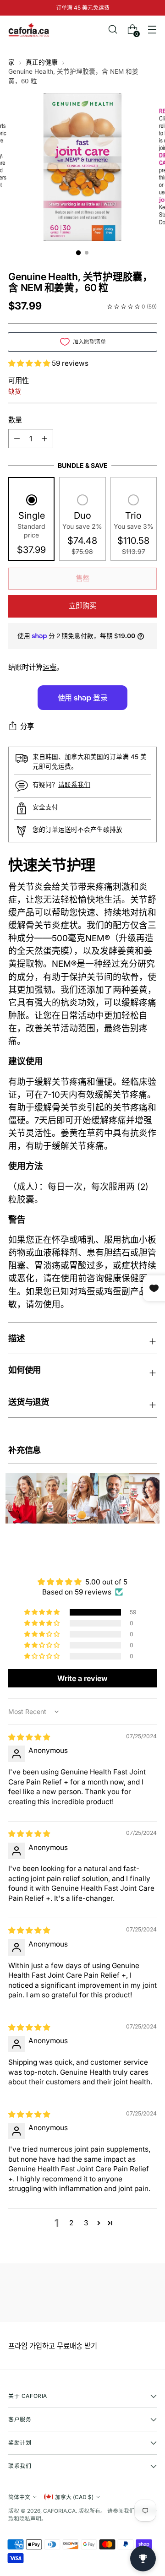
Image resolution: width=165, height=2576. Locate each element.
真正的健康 (42, 62)
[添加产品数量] (17, 439)
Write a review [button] (82, 1678)
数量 (15, 420)
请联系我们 (74, 785)
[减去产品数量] (44, 439)
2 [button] (71, 2223)
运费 (49, 667)
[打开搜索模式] (113, 30)
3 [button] (86, 2223)
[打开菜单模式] (152, 30)
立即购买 (82, 606)
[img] (29, 1737)
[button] (30, 363)
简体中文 (19, 2497)
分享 (27, 726)
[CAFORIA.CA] (29, 30)
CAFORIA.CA (59, 2511)
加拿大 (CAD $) (74, 2497)
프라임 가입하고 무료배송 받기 (53, 2346)
